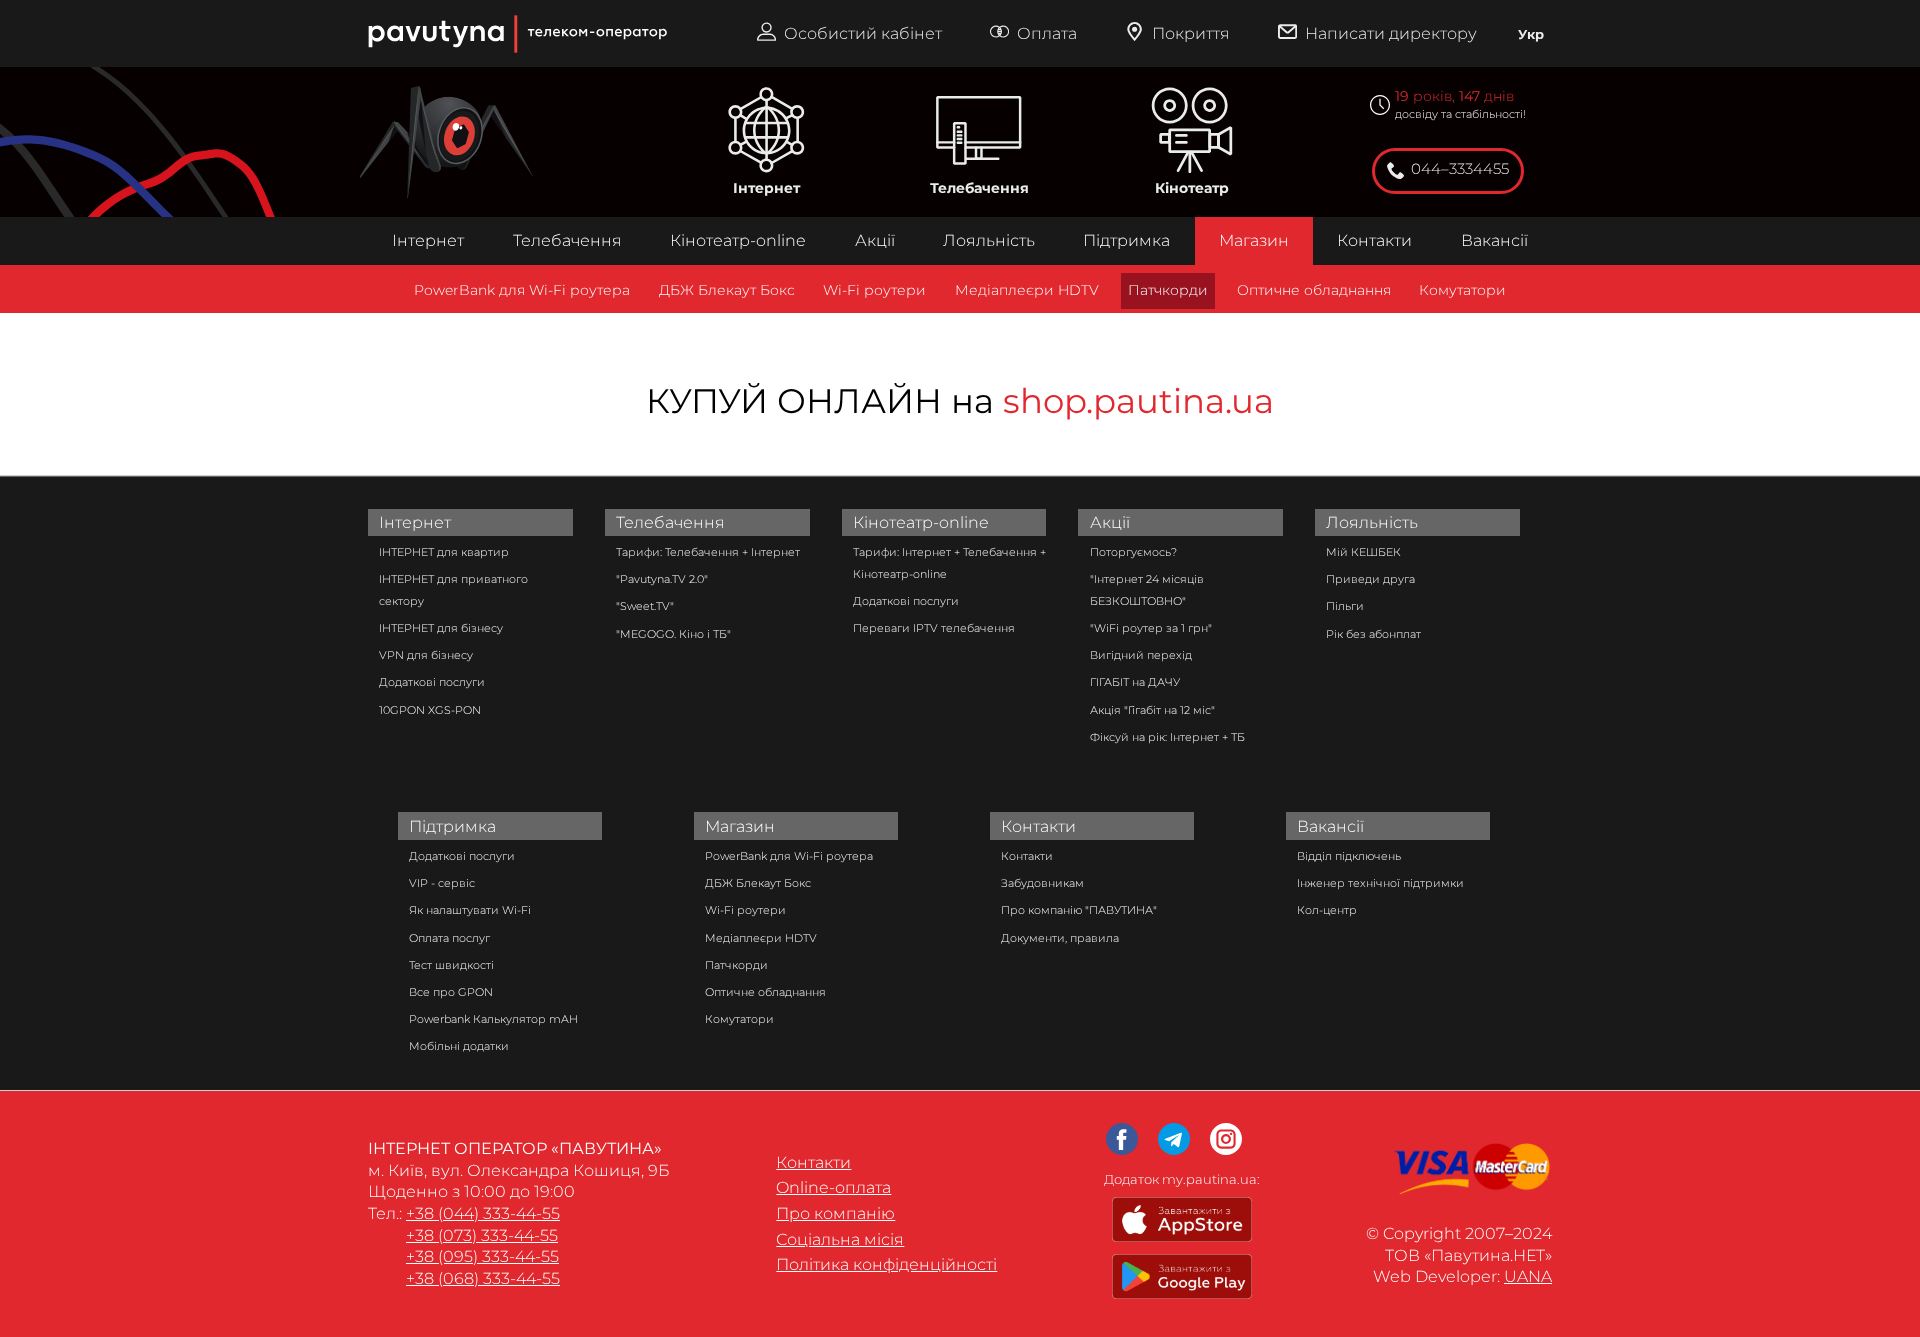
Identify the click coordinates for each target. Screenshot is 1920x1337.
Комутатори (1462, 290)
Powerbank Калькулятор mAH (493, 1019)
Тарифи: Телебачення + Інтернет (708, 552)
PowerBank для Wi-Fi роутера (522, 290)
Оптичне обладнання (1314, 290)
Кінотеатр (1192, 188)
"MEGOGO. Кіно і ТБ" (673, 634)
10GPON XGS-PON (430, 710)
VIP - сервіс (442, 883)
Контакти (1374, 240)
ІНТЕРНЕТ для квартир (444, 552)
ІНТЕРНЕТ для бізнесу (441, 628)
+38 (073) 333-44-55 (482, 1235)
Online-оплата (833, 1187)
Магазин (1254, 240)
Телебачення (979, 188)
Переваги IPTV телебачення (934, 628)
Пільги (1345, 606)
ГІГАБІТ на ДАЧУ (1135, 682)
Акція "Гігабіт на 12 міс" (1152, 710)
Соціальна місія (840, 1239)
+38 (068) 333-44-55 (483, 1278)
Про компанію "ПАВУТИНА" (1079, 910)
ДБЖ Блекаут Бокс (727, 290)
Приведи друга (1370, 579)
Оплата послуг (449, 938)
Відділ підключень (1349, 856)
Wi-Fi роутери (874, 290)
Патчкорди (1168, 290)
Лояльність (989, 240)
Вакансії (1494, 240)
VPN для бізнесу (426, 655)
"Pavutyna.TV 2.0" (662, 579)
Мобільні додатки (459, 1046)
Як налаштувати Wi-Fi (470, 910)
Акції (875, 240)
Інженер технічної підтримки (1380, 883)
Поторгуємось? (1133, 552)
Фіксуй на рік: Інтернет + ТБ (1167, 737)
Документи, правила (1060, 938)
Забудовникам (1042, 883)
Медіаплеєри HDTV (1027, 290)
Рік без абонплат (1373, 634)
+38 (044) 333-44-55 (483, 1213)
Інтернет (766, 188)
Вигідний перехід (1141, 655)
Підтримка (1126, 240)
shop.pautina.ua (1138, 400)
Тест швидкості (451, 965)
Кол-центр (1327, 910)
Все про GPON (451, 992)
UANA (1528, 1276)
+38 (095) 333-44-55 (482, 1256)
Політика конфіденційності (886, 1264)
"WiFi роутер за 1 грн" (1151, 628)
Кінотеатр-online (738, 240)
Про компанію (835, 1213)
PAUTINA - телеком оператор (377, 9)
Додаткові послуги (432, 682)
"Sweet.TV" (645, 606)
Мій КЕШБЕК (1363, 552)
